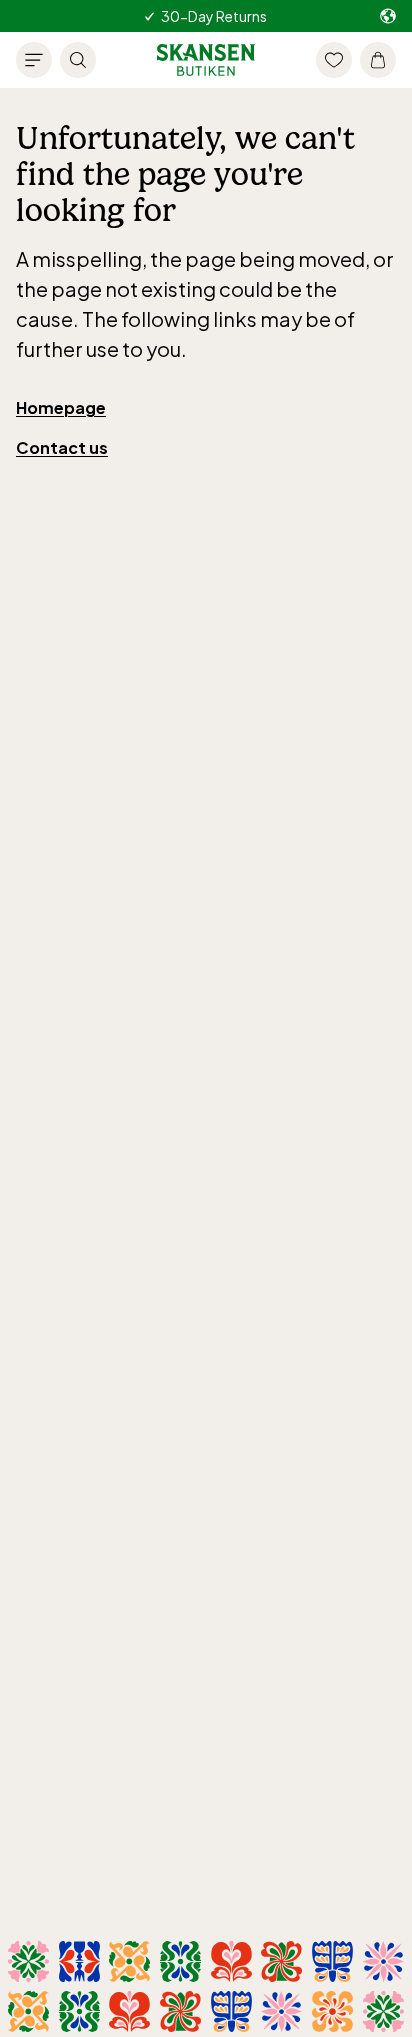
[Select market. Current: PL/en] (388, 16)
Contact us (62, 447)
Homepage (61, 407)
